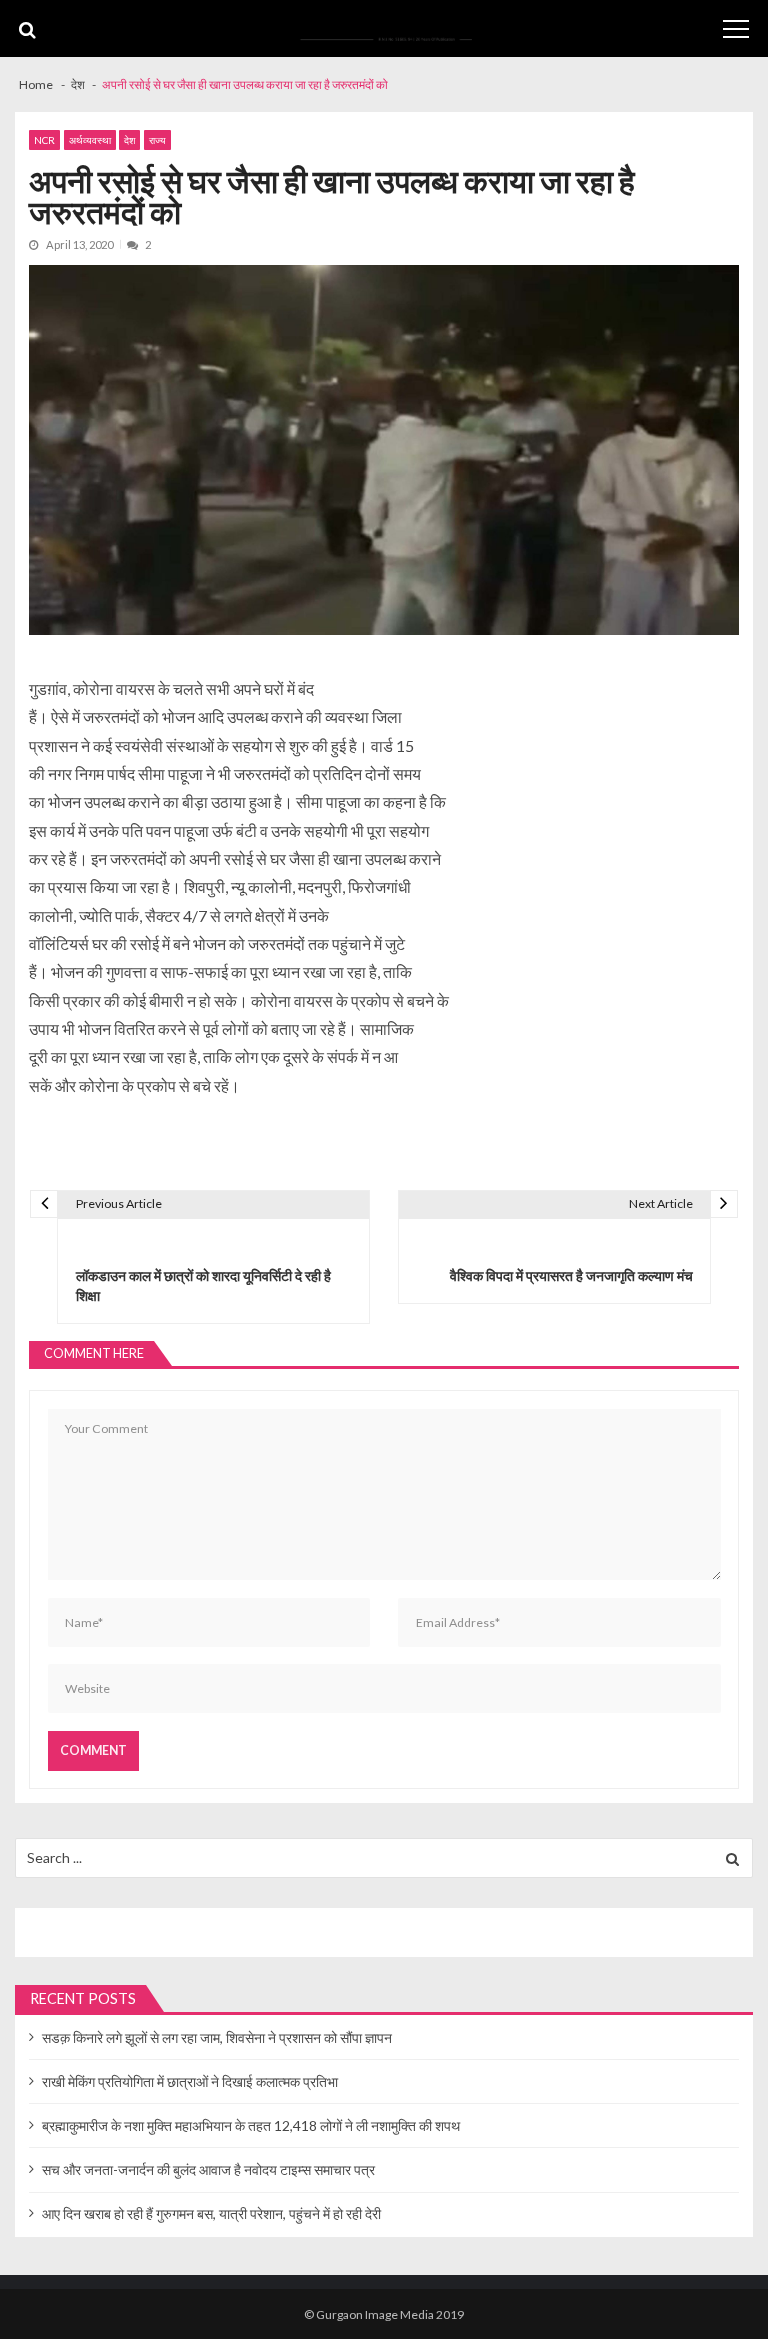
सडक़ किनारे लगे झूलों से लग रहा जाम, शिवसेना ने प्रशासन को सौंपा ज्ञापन (217, 2037)
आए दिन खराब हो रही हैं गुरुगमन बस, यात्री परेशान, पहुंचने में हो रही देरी (211, 2213)
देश (129, 140)
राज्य (157, 140)
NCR (44, 140)
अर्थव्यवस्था (90, 140)
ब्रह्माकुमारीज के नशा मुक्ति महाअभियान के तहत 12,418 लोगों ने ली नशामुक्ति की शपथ (251, 2125)
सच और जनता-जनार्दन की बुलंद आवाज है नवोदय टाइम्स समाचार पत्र (208, 2169)
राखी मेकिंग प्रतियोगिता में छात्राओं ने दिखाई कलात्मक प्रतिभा (190, 2081)
